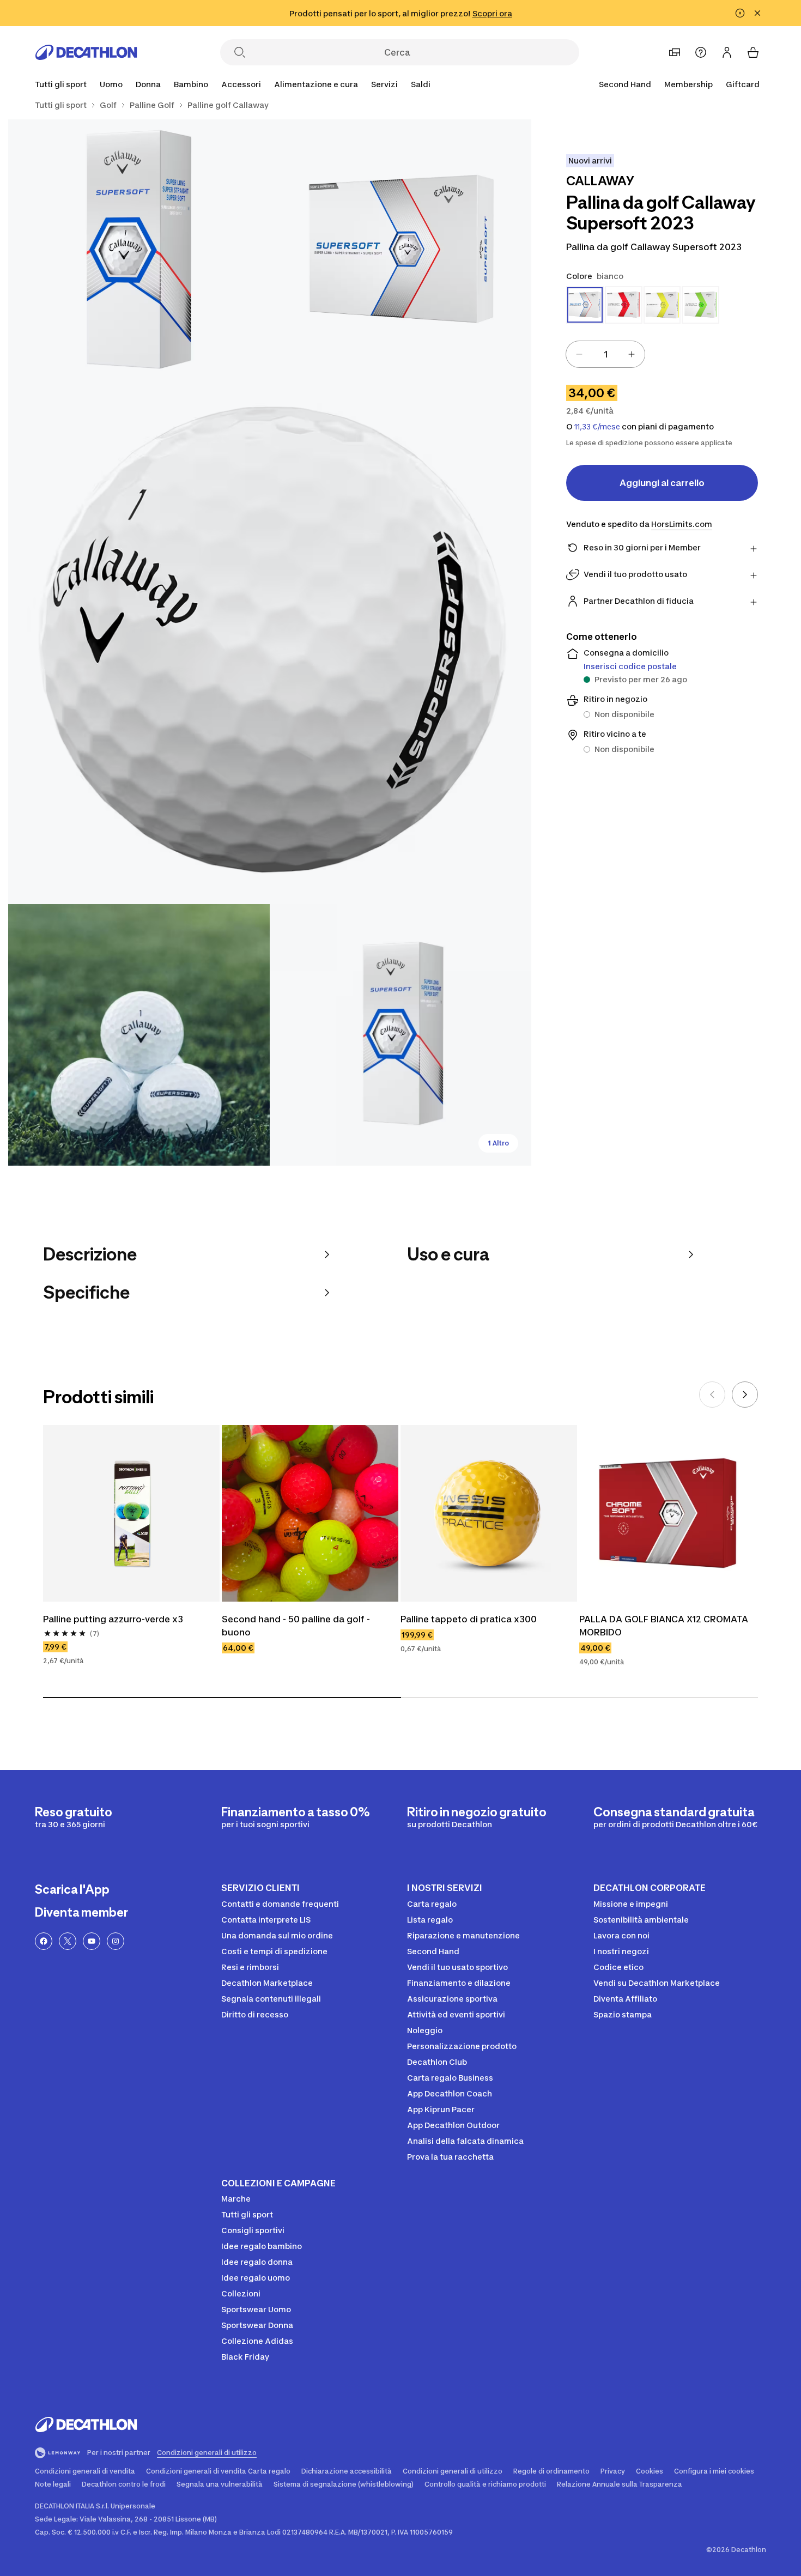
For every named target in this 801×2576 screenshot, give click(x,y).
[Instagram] (116, 1941)
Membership (688, 84)
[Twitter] (68, 1941)
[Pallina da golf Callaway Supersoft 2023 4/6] (139, 1035)
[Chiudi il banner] (757, 13)
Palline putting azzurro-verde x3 (113, 1619)
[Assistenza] (701, 52)
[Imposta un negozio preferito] (675, 52)
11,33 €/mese (597, 427)
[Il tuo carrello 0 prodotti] (753, 52)
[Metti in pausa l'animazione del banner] (740, 13)
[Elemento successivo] (745, 1395)
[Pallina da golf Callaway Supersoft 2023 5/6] (400, 1035)
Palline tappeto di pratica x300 (469, 1619)
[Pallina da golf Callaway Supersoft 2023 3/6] (270, 643)
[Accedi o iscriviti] (727, 52)
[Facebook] (44, 1941)
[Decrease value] (579, 354)
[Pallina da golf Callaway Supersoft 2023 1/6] (400, 250)
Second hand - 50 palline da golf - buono (297, 1626)
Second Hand (625, 84)
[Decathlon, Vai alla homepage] (86, 52)
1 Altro (498, 1143)
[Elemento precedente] (712, 1395)
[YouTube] (92, 1941)
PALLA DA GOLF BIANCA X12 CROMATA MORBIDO (665, 1626)
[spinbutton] (605, 354)
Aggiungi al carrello (662, 483)
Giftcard (743, 84)
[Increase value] (632, 354)
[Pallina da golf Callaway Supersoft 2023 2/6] (139, 250)
